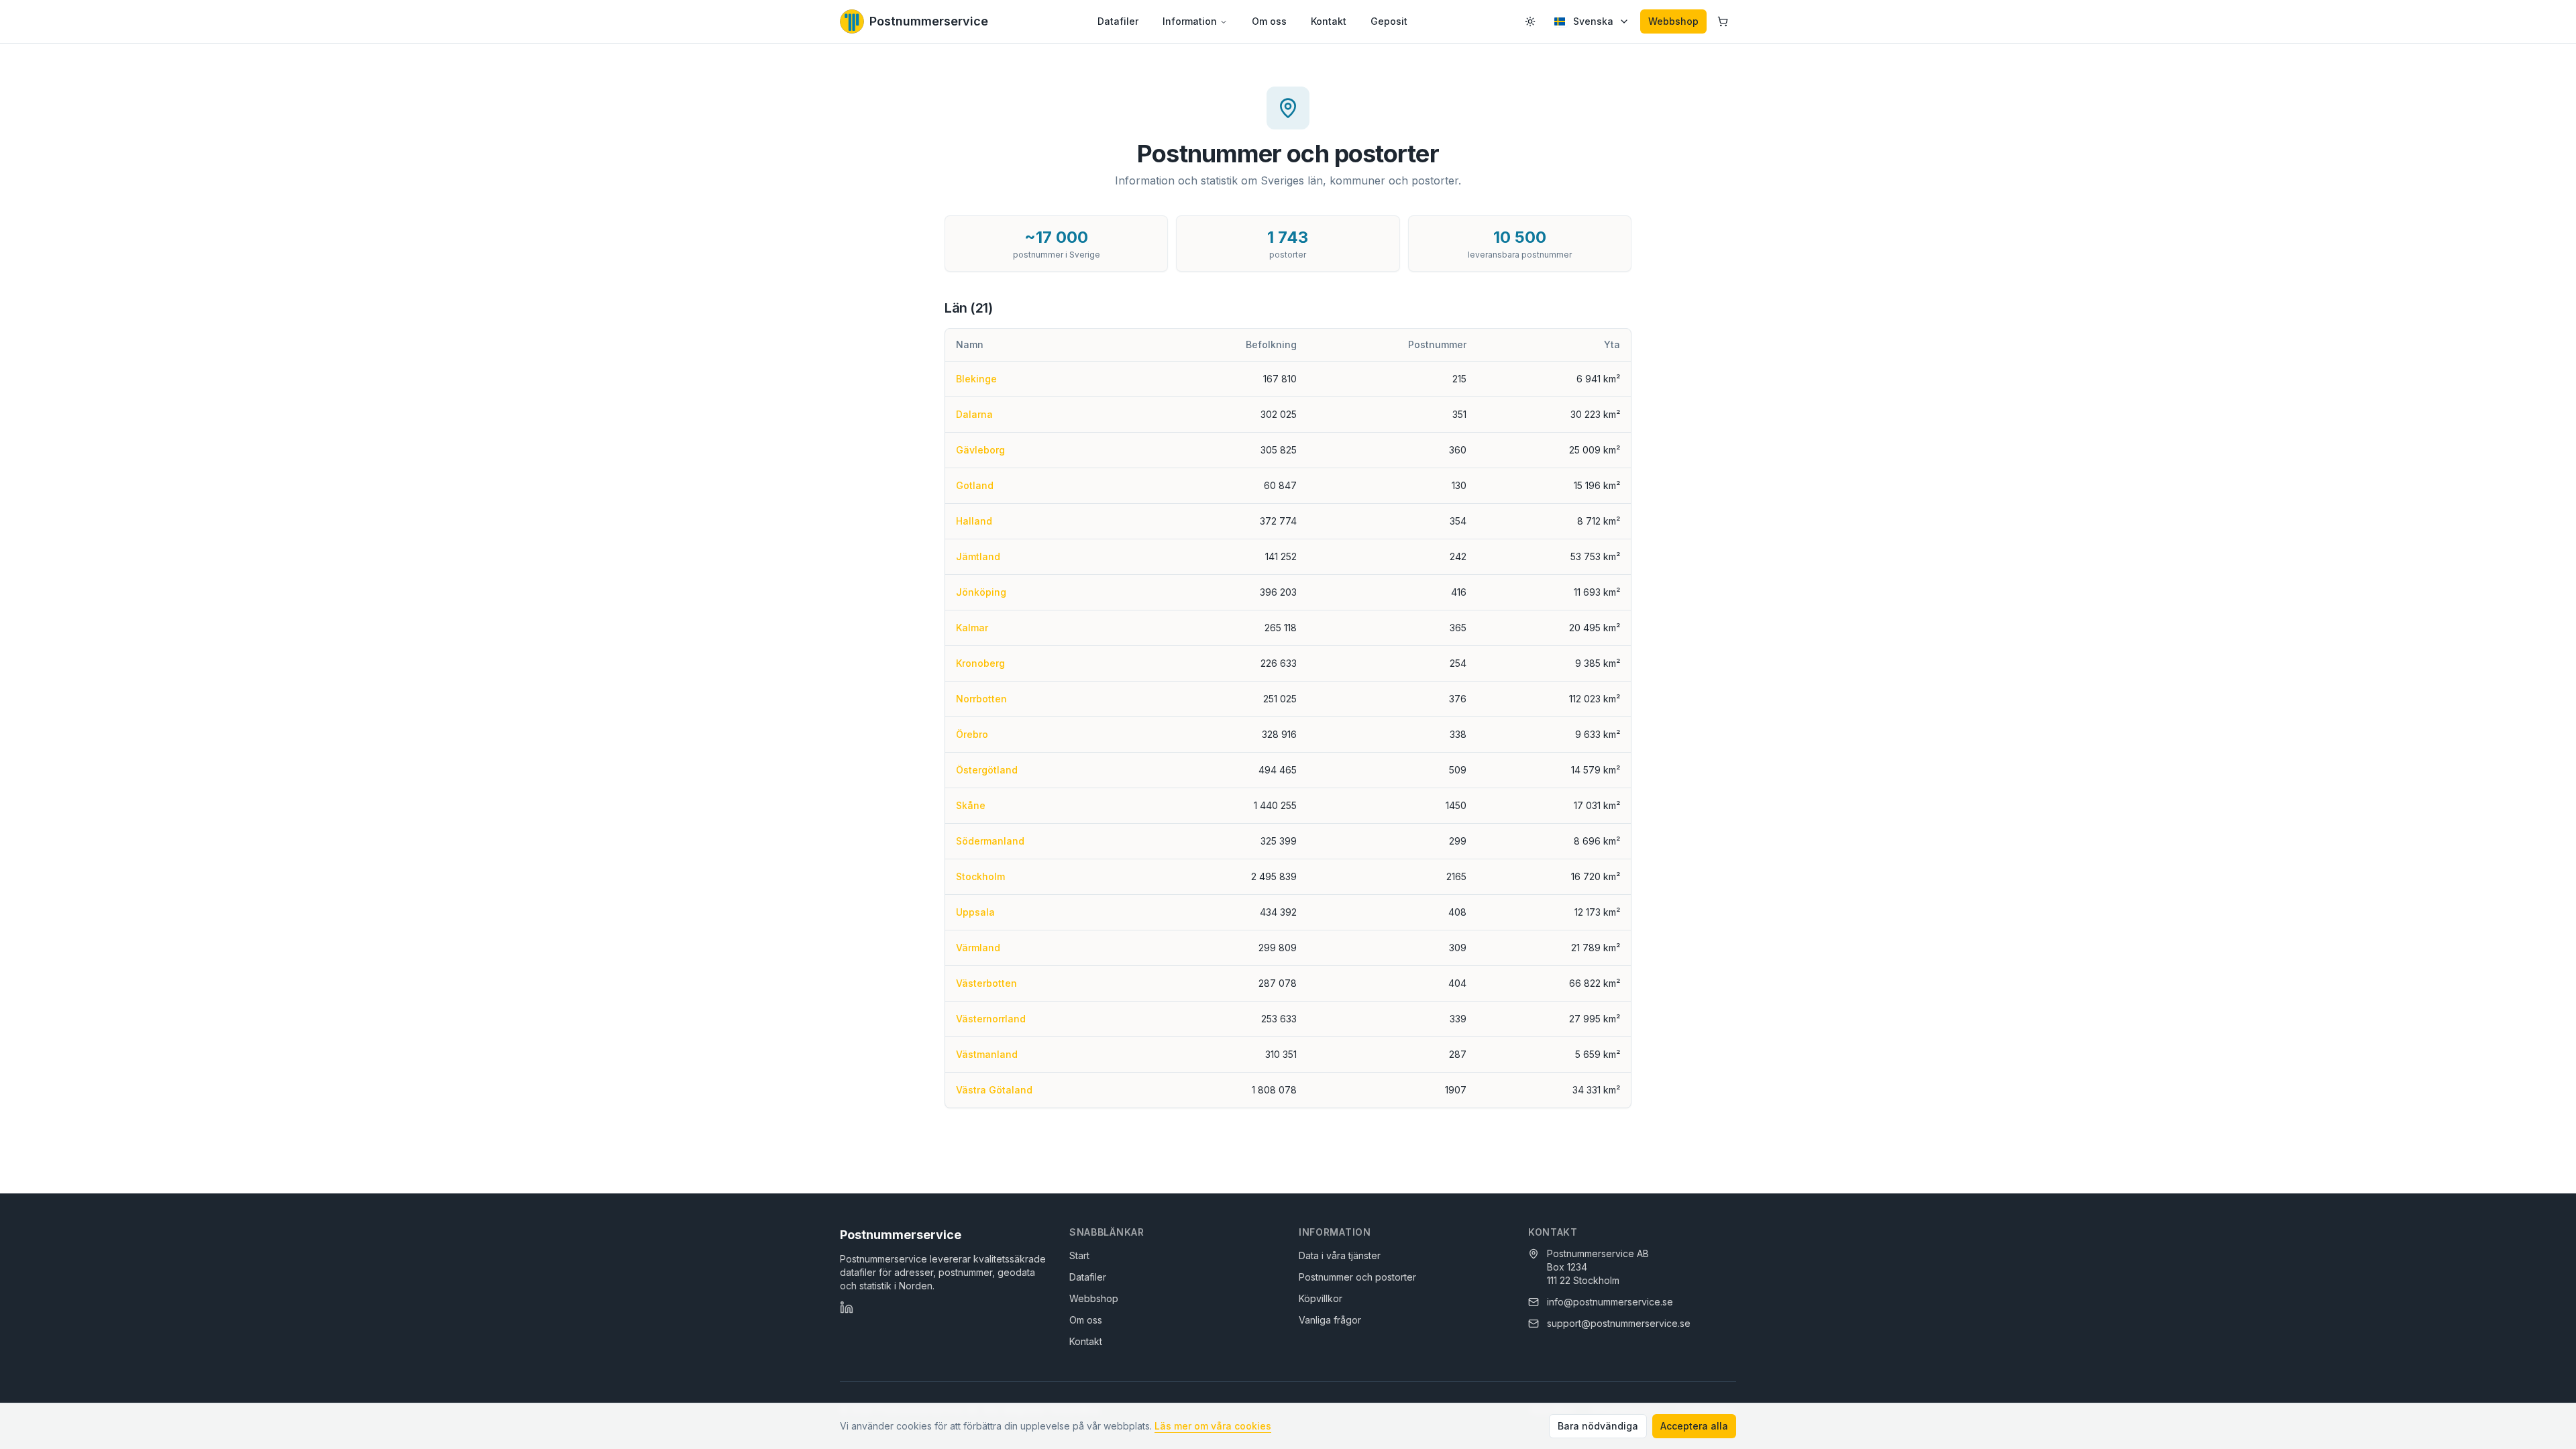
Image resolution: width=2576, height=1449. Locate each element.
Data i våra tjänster (1340, 1255)
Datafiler (1118, 21)
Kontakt (1329, 21)
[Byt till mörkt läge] (1530, 21)
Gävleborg (980, 450)
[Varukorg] (1723, 21)
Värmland (978, 948)
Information (1190, 21)
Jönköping (981, 592)
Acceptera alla (1694, 1426)
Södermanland (990, 841)
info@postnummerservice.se (1610, 1302)
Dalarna (974, 414)
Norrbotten (981, 699)
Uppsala (975, 912)
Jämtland (978, 556)
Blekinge (976, 379)
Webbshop (1673, 21)
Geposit (1389, 21)
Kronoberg (980, 663)
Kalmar (972, 628)
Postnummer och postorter (1357, 1277)
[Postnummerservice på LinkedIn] (847, 1307)
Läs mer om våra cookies (1213, 1426)
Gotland (975, 485)
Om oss (1269, 21)
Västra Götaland (994, 1090)
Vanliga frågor (1330, 1320)
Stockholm (980, 876)
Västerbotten (986, 983)
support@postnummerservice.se (1619, 1323)
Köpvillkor (1321, 1298)
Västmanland (987, 1054)
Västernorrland (991, 1019)
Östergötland (987, 770)
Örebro (972, 734)
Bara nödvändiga (1598, 1426)
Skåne (971, 805)
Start (1079, 1255)
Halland (974, 521)
